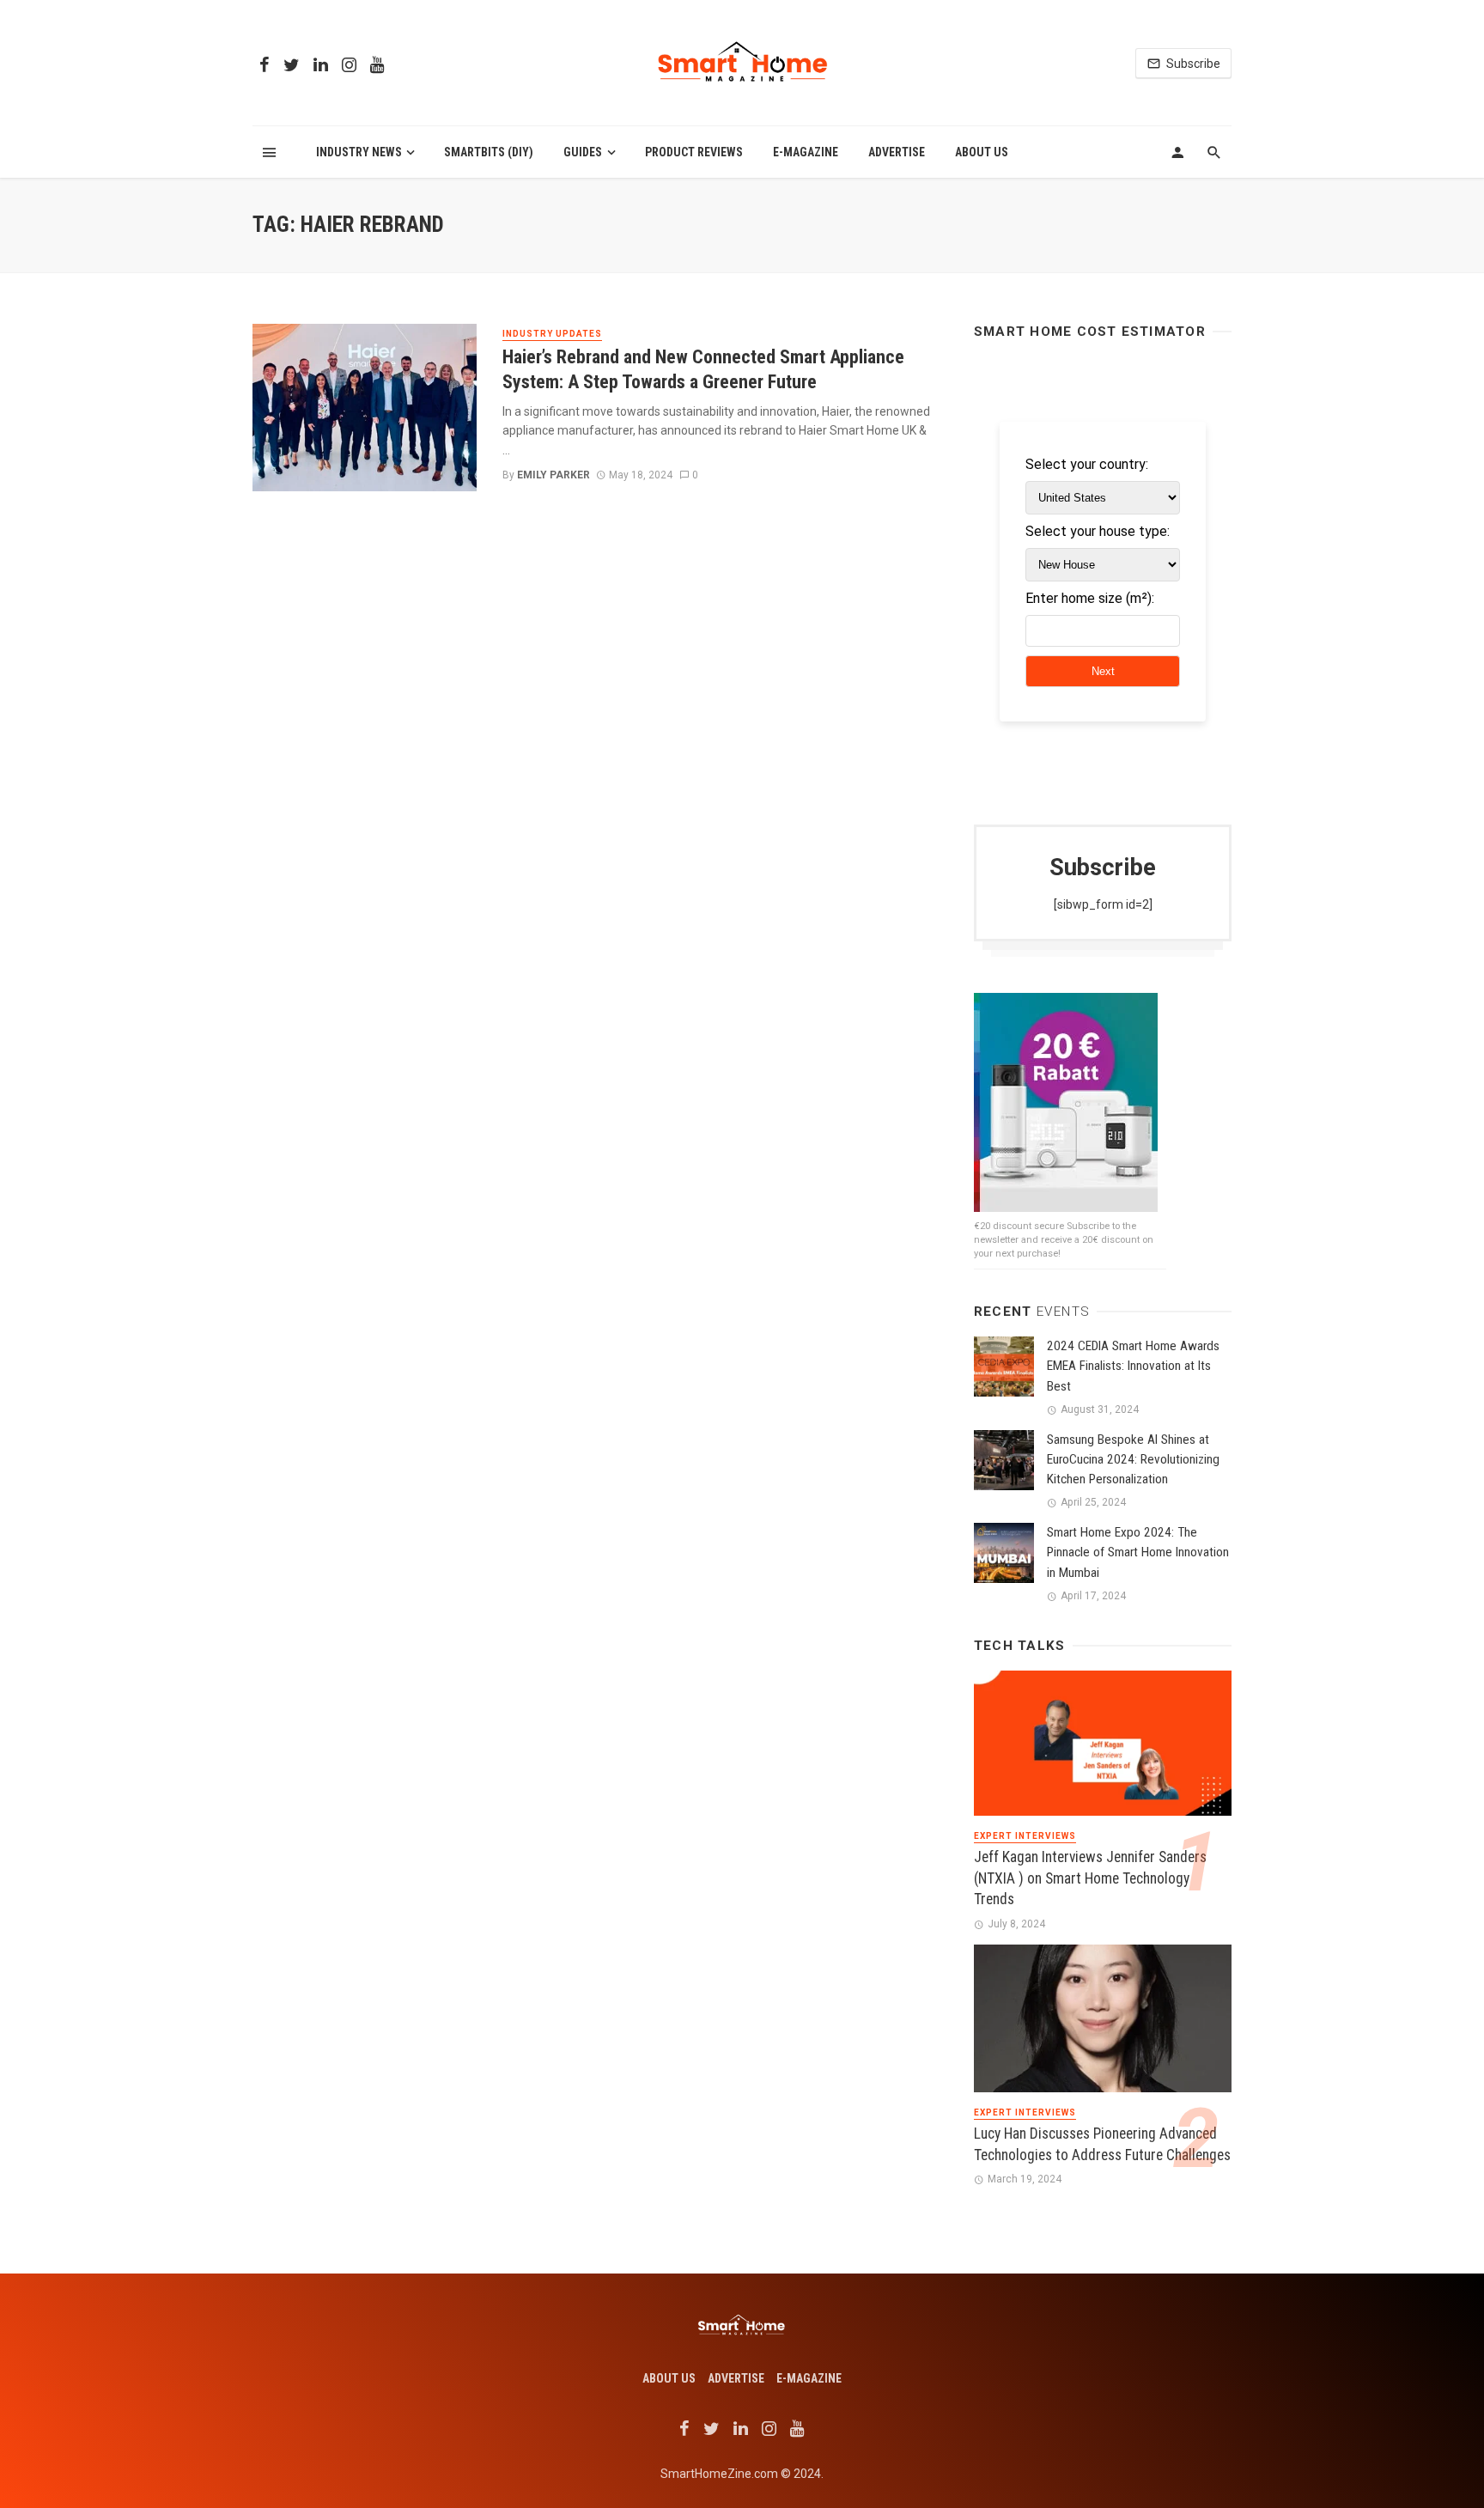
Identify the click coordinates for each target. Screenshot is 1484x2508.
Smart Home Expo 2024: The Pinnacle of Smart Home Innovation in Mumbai (1138, 1552)
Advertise (897, 152)
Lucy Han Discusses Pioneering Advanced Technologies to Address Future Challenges (1102, 2144)
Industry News (359, 152)
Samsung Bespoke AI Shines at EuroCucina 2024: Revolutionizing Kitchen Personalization (1133, 1459)
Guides (583, 152)
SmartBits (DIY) (489, 152)
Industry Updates (552, 334)
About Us (982, 152)
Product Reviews (694, 152)
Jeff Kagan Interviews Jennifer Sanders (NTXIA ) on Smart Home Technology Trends (1090, 1878)
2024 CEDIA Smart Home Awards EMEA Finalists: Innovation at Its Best (1133, 1366)
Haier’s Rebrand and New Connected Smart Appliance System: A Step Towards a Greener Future (703, 369)
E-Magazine (806, 152)
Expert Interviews (1025, 1836)
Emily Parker (553, 475)
